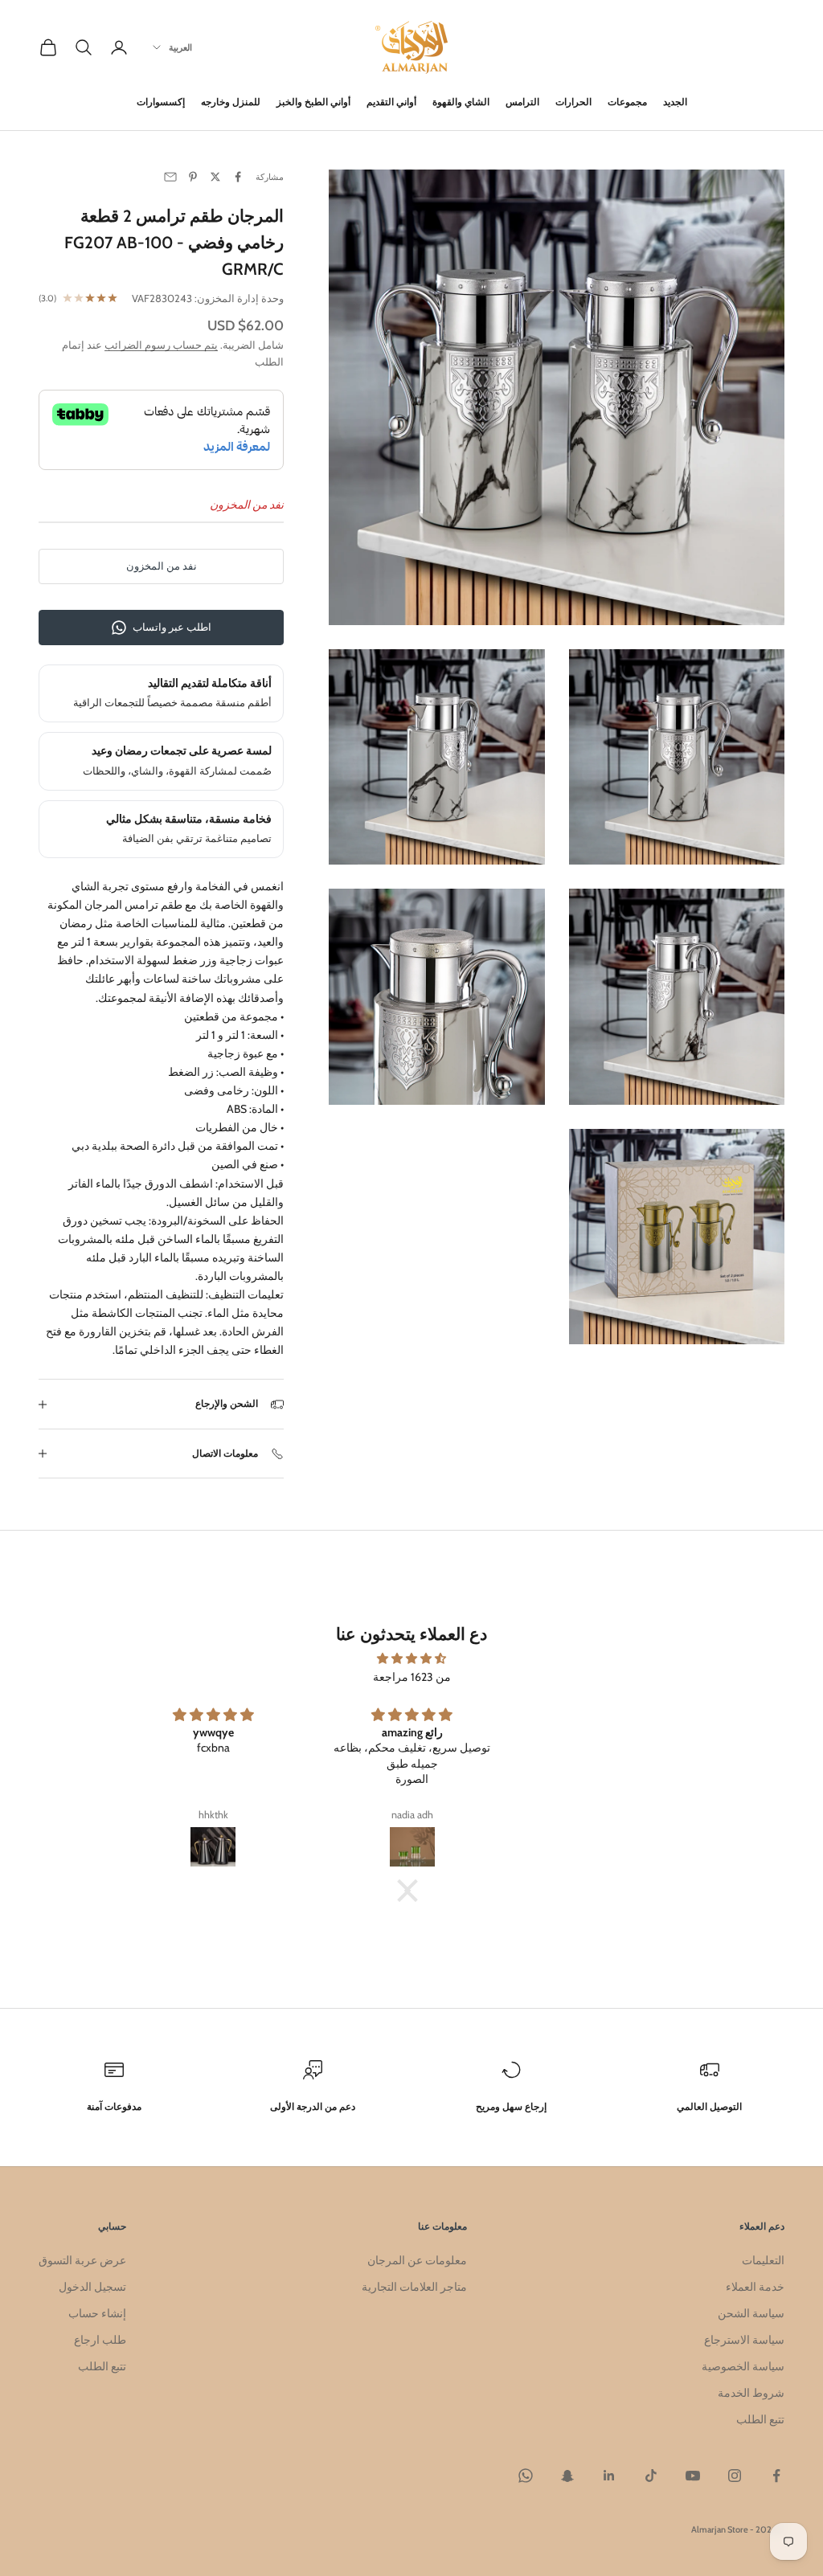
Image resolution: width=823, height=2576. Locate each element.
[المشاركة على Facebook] (238, 177)
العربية (180, 47)
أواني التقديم (391, 102)
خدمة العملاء (755, 2287)
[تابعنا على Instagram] (735, 2476)
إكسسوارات (161, 102)
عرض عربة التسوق (82, 2260)
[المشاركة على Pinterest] (193, 177)
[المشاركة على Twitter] (215, 177)
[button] (416, 1891)
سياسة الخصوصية (743, 2366)
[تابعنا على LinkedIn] (609, 2476)
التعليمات (763, 2260)
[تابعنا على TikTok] (651, 2476)
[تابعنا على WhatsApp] (526, 2476)
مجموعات (627, 102)
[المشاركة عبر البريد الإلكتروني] (170, 177)
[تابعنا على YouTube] (693, 2476)
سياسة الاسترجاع (744, 2340)
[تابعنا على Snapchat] (567, 2476)
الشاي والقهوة (461, 102)
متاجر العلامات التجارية (414, 2287)
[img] (411, 1658)
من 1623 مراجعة (412, 1677)
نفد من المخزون (162, 566)
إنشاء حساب (97, 2313)
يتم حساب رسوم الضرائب (161, 345)
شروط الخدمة (751, 2393)
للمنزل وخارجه (231, 102)
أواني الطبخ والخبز (313, 102)
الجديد (675, 102)
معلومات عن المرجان (417, 2260)
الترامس (522, 102)
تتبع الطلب (760, 2419)
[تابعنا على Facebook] (776, 2476)
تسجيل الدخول (92, 2287)
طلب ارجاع (100, 2340)
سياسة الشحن (751, 2313)
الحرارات (573, 102)
